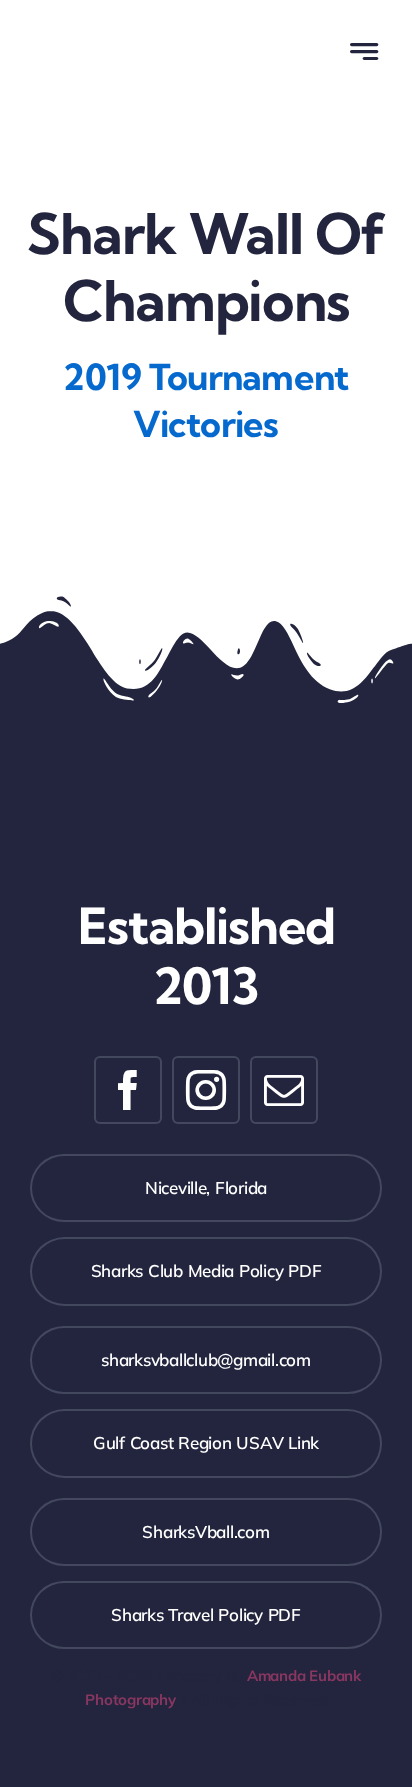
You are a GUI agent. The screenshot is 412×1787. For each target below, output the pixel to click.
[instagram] (206, 1090)
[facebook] (128, 1090)
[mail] (284, 1090)
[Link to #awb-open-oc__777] (363, 51)
